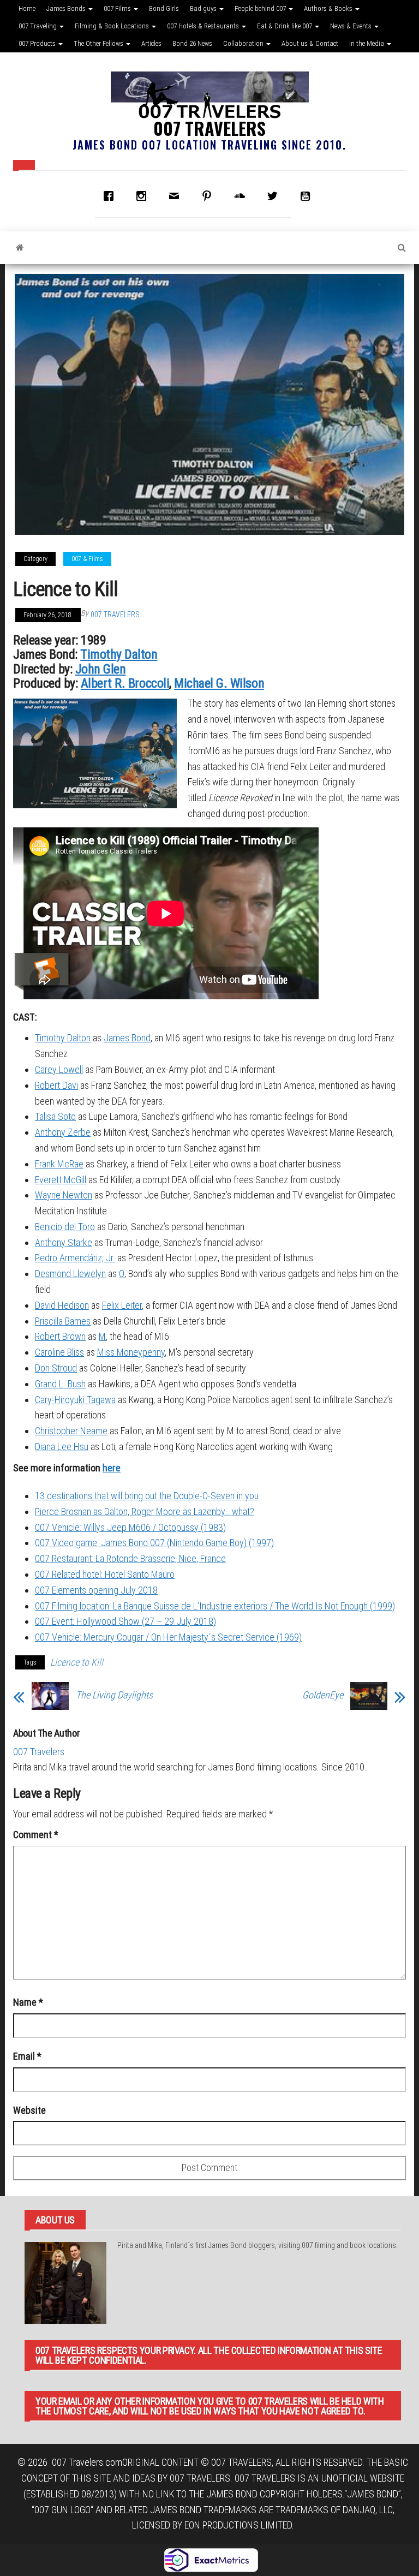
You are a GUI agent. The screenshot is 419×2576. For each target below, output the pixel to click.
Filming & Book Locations (113, 26)
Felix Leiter (122, 1305)
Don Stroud (56, 1368)
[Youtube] (308, 196)
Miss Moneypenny (131, 1352)
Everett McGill (61, 1180)
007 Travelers (209, 128)
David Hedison (62, 1305)
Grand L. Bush (60, 1384)
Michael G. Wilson (219, 683)
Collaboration (244, 43)
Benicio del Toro (65, 1227)
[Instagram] (144, 196)
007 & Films (87, 559)
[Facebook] (111, 196)
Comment (36, 1835)
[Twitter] (275, 196)
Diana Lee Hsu (62, 1447)
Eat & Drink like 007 (285, 26)
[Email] (177, 196)
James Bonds (67, 8)
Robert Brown (60, 1336)
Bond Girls (164, 8)
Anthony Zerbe (63, 1132)
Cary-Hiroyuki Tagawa (75, 1400)
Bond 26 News (192, 43)
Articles (151, 43)
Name (28, 2002)
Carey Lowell (59, 1069)
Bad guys (204, 8)
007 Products (38, 43)
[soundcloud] (242, 196)
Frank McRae (59, 1164)
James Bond (127, 1038)
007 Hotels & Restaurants (204, 26)
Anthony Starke (64, 1242)
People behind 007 (261, 8)
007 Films (118, 8)
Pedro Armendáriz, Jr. (75, 1258)
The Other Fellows (99, 43)
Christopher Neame (71, 1431)
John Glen (101, 669)
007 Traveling (38, 26)
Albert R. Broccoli (125, 683)
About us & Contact (310, 43)
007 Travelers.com (87, 2462)
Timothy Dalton (119, 654)
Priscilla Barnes (63, 1321)
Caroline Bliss (59, 1352)
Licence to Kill (77, 1662)
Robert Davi (56, 1085)
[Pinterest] (209, 196)
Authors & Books (329, 8)
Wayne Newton (64, 1195)
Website (29, 2110)
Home (27, 8)
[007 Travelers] (20, 248)
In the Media (367, 43)
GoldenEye (323, 1695)
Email (27, 2056)
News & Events (352, 26)
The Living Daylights (114, 1695)
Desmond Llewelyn (70, 1274)
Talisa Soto (55, 1116)
